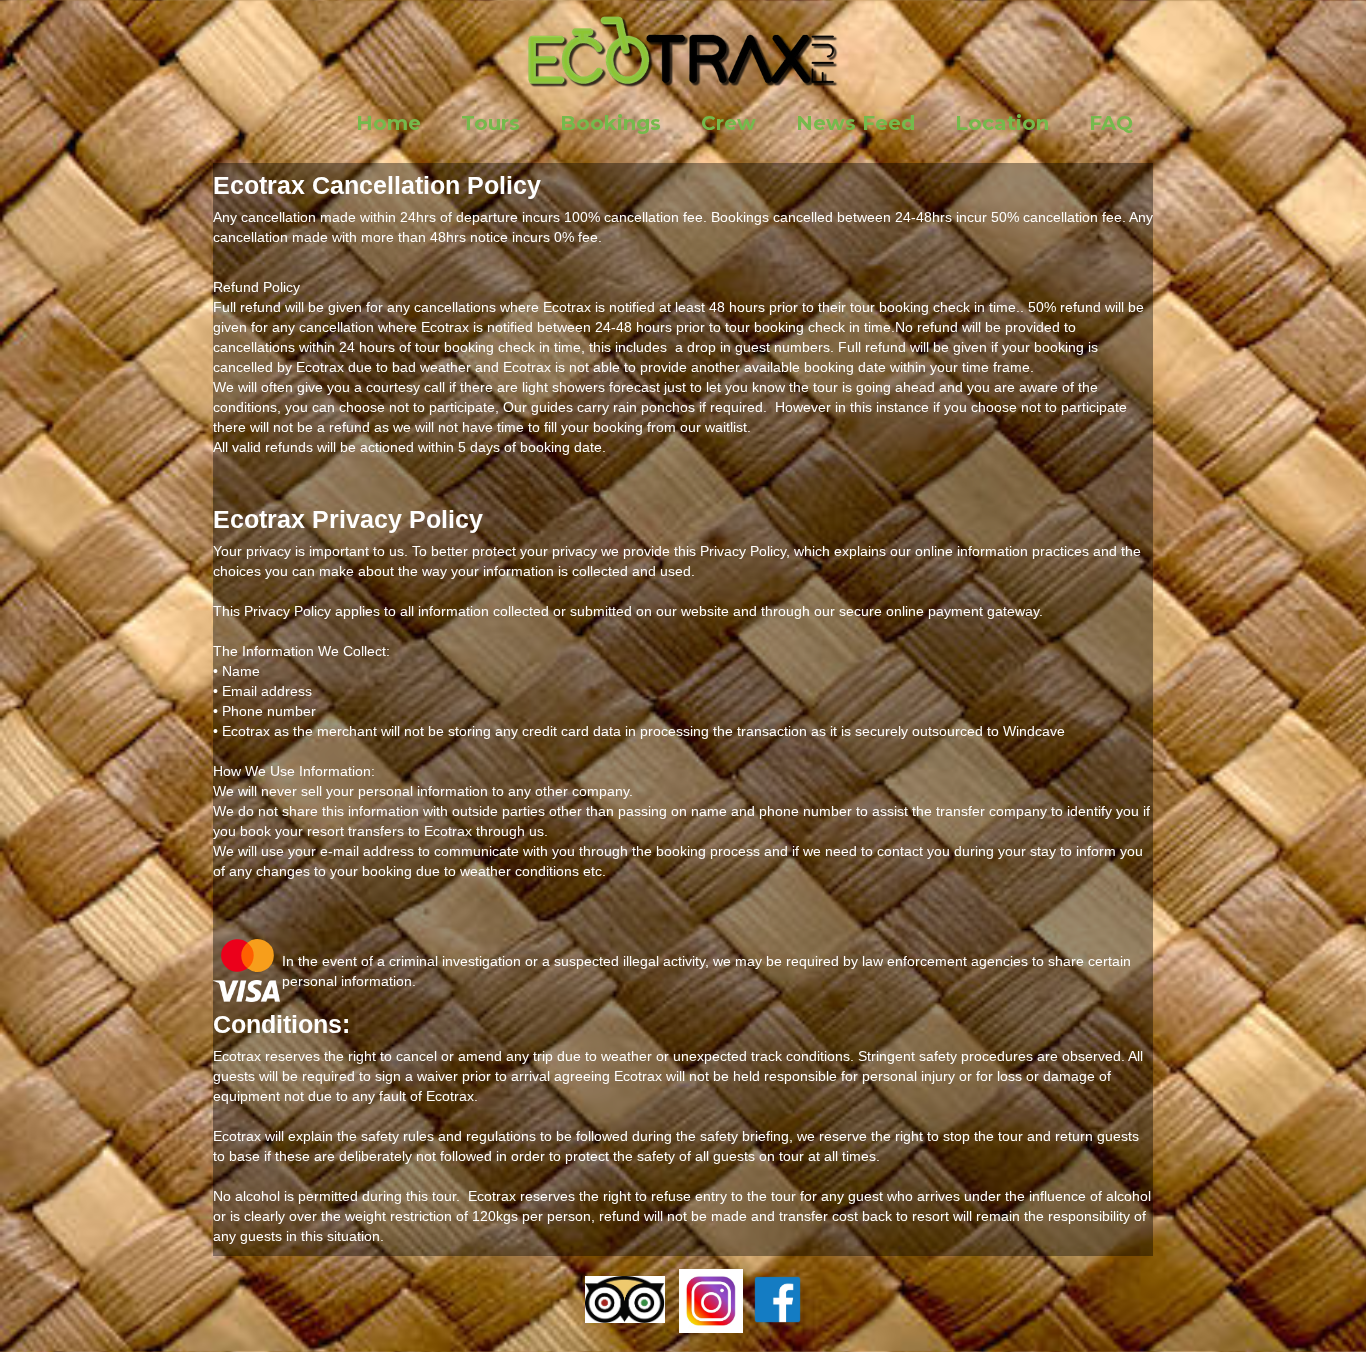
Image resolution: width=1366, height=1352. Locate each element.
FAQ (1111, 123)
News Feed (855, 123)
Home (388, 123)
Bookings (610, 123)
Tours (490, 123)
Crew (728, 123)
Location (1002, 123)
